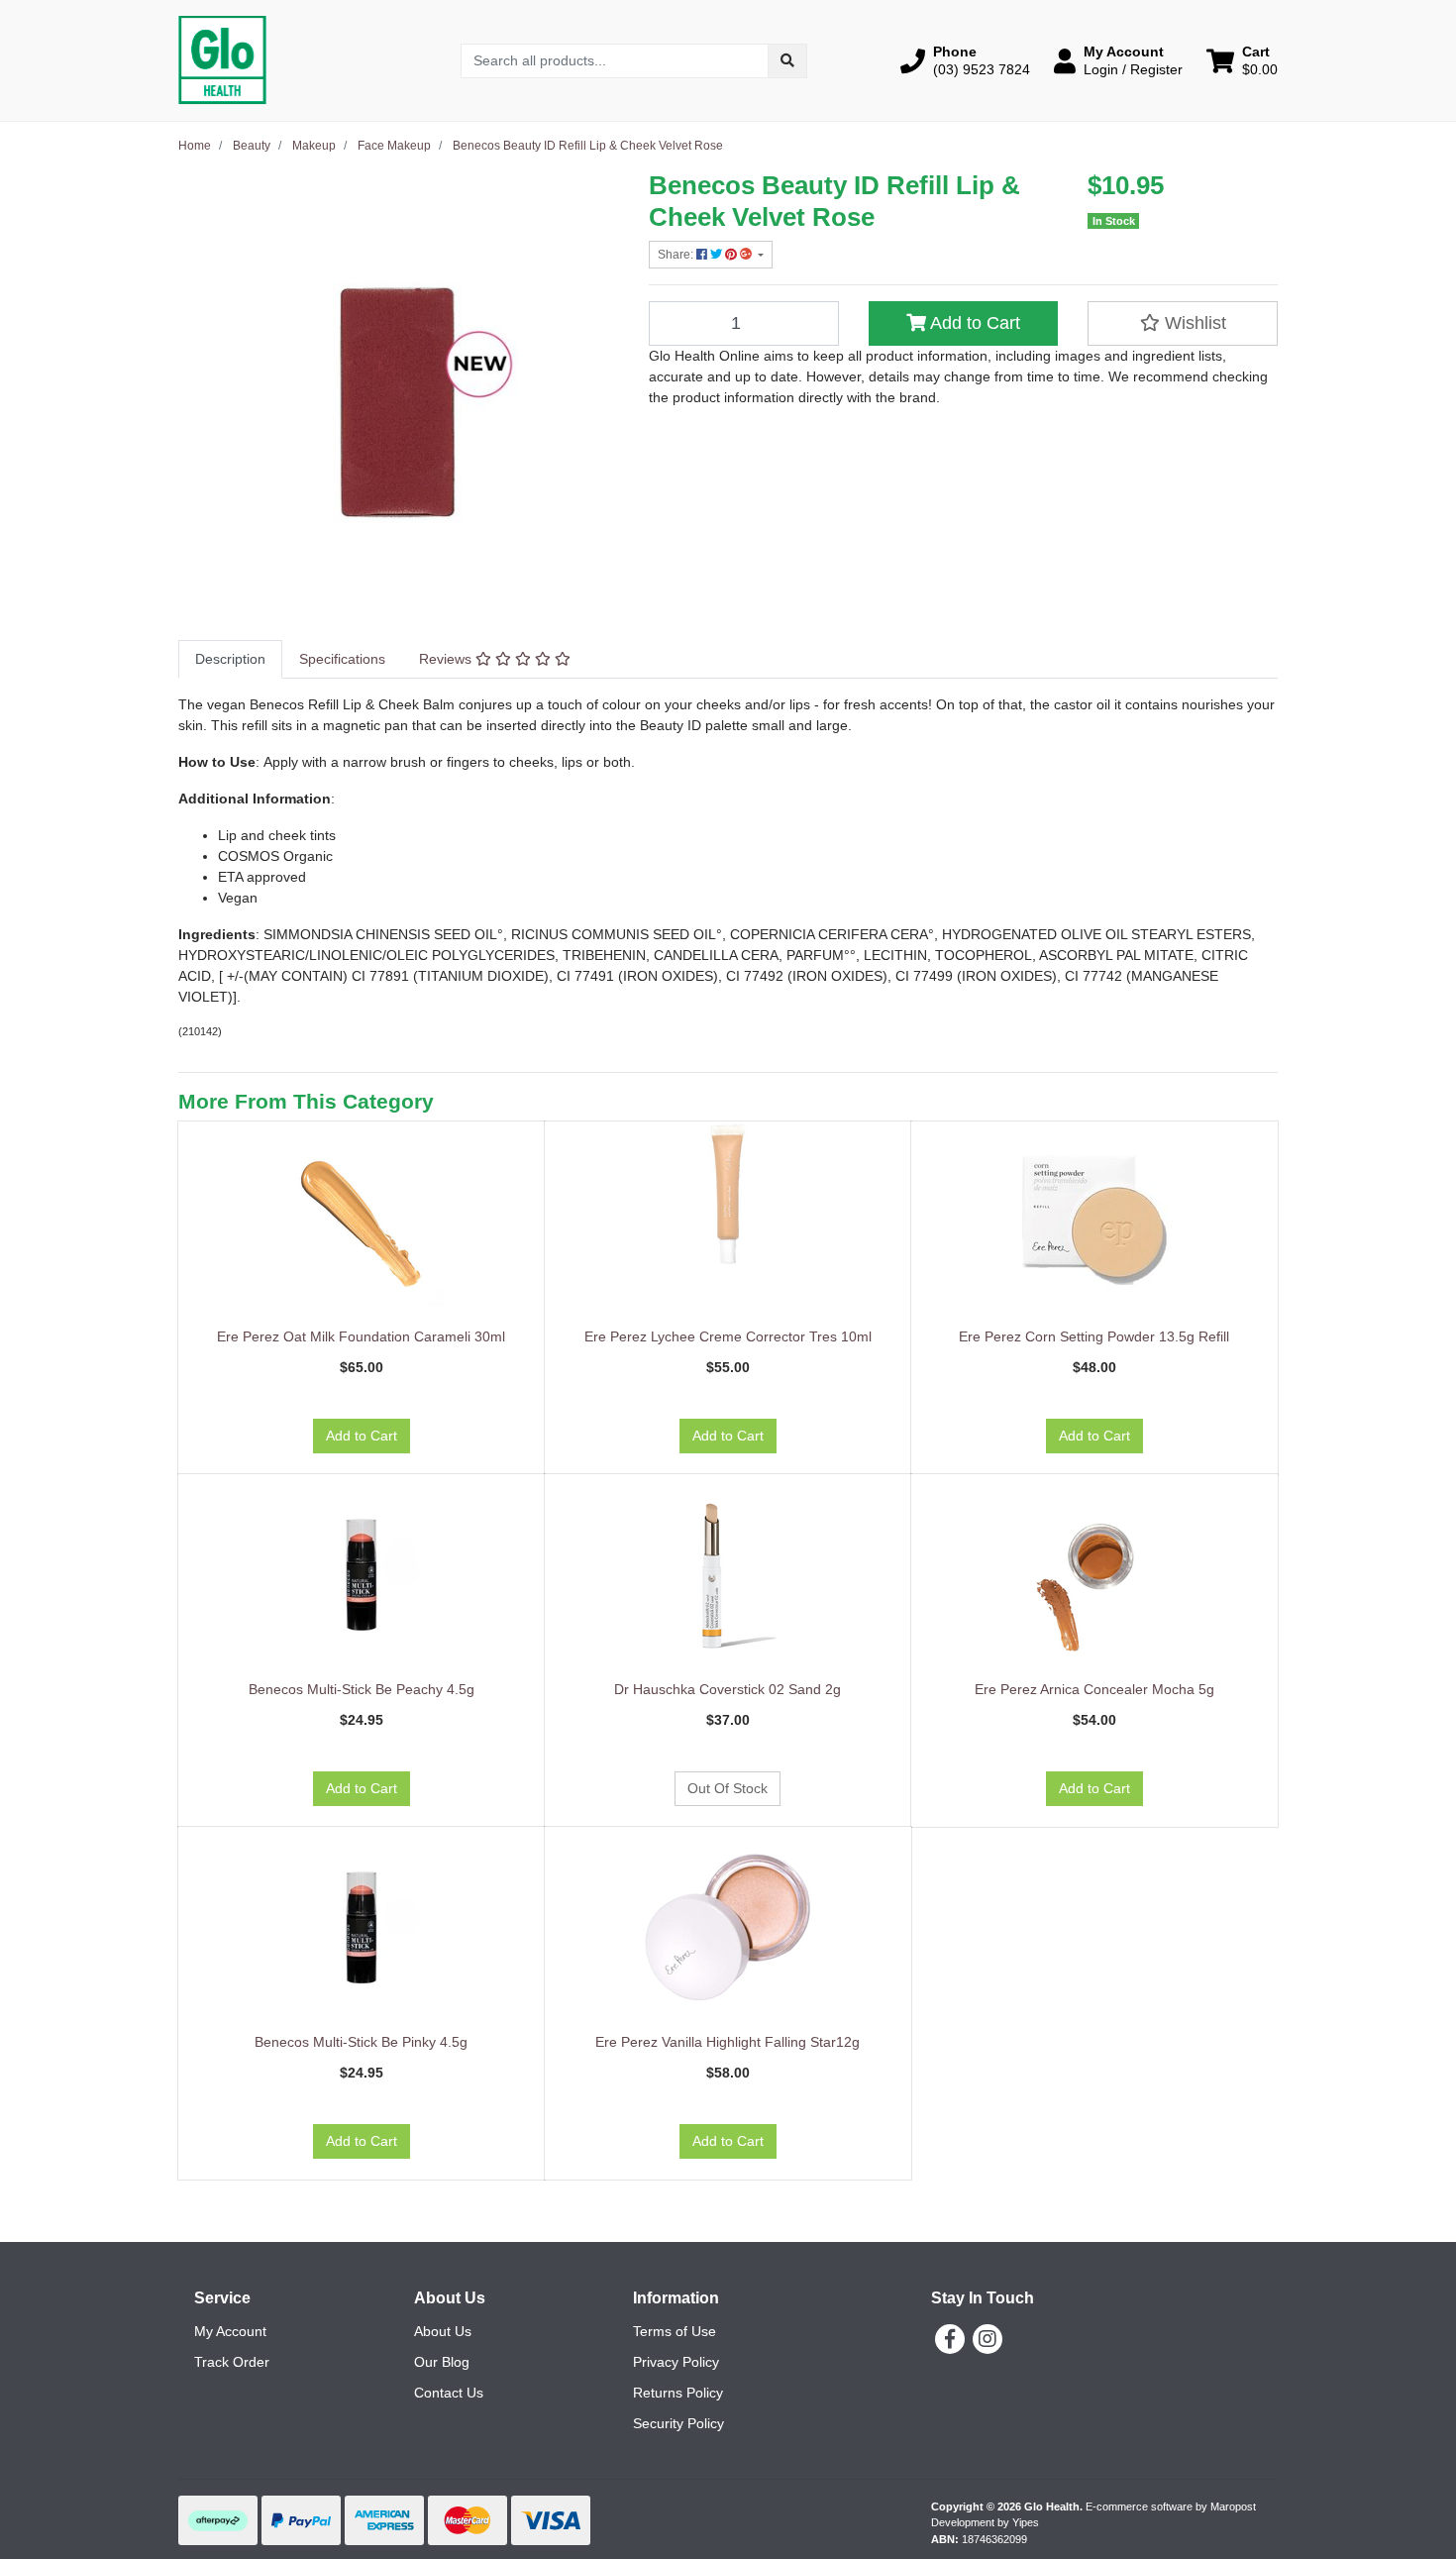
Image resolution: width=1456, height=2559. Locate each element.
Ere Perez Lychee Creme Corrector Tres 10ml (728, 1336)
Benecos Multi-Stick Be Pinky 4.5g (361, 2042)
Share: (677, 255)
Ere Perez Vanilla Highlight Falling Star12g (728, 2042)
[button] (965, 60)
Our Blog (442, 2362)
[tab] (230, 659)
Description (230, 659)
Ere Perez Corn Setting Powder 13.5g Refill (1094, 1336)
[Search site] (787, 61)
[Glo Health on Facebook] (950, 2339)
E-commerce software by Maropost (1171, 2506)
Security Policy (678, 2423)
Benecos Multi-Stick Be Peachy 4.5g (362, 1689)
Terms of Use (675, 2331)
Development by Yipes (985, 2522)
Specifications (342, 659)
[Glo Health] (222, 59)
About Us (443, 2331)
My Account (230, 2331)
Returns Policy (678, 2393)
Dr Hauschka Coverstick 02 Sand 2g (728, 1689)
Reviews (447, 659)
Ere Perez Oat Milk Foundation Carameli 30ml (361, 1336)
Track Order (232, 2362)
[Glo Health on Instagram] (988, 2339)
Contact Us (449, 2393)
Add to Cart (973, 323)
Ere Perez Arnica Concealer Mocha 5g (1094, 1689)
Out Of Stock (728, 1788)
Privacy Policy (676, 2362)
